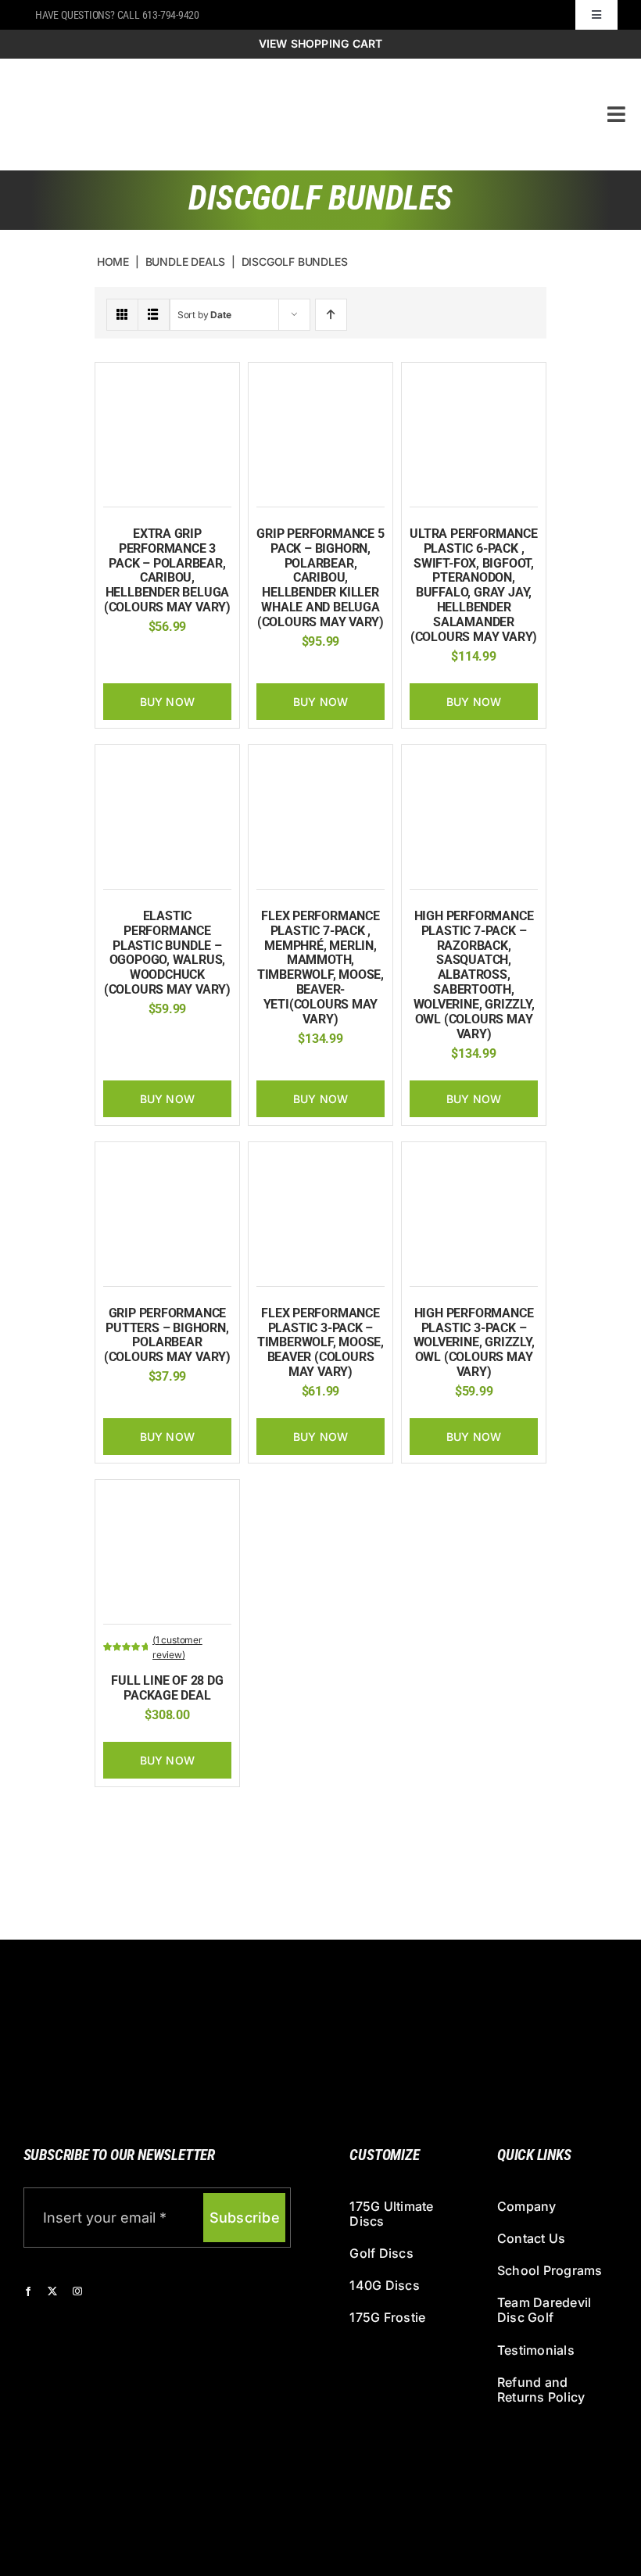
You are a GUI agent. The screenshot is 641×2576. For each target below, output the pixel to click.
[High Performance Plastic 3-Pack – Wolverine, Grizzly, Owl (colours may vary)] (474, 1158)
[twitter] (52, 2291)
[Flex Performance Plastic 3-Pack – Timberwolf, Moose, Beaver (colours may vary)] (320, 1158)
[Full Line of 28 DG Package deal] (167, 1496)
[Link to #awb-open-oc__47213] (616, 114)
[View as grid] (122, 315)
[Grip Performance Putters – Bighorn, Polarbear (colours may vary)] (167, 1158)
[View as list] (154, 315)
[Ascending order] (331, 315)
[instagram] (77, 2291)
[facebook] (28, 2291)
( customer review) (177, 1647)
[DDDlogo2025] (245, 72)
